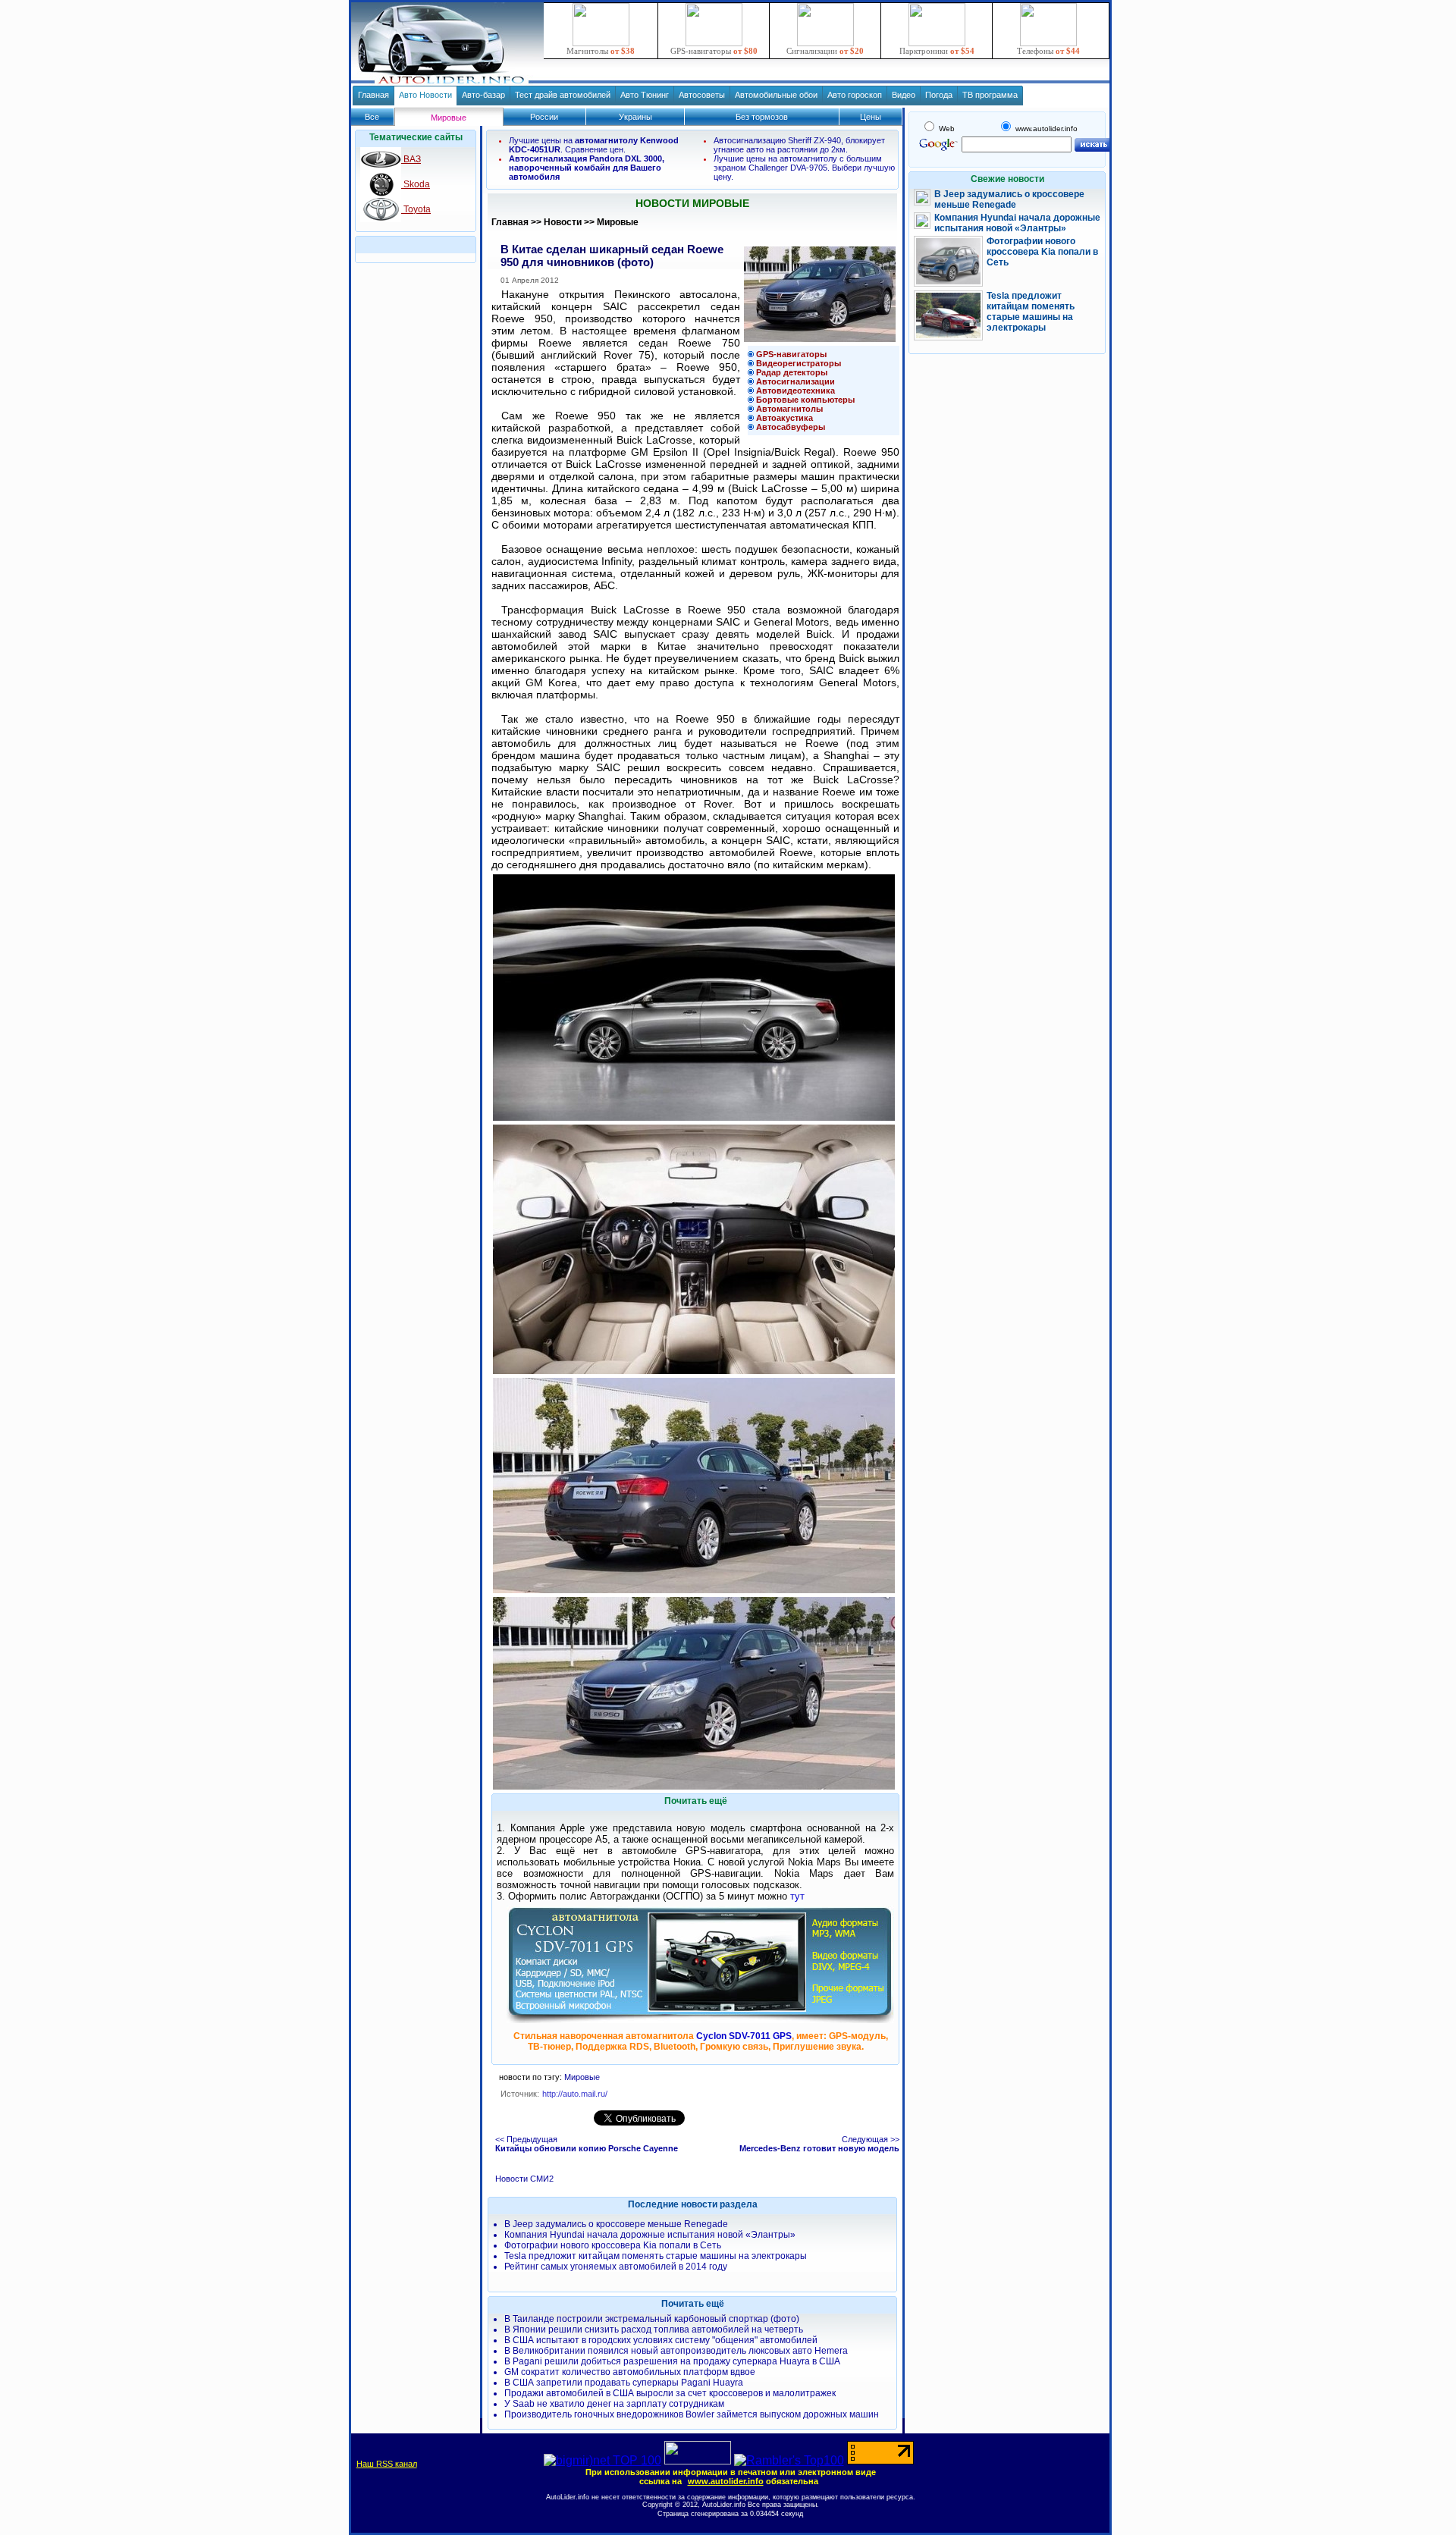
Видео (904, 95)
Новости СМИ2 (524, 2179)
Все (372, 117)
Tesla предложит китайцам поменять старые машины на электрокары (656, 2256)
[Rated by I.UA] (698, 2460)
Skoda (416, 184)
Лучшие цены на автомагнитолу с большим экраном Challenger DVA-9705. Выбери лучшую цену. (804, 168)
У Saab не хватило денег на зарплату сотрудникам (614, 2404)
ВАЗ (411, 159)
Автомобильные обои (776, 95)
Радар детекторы (792, 372)
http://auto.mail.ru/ (575, 2094)
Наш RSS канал (387, 2464)
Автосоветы (702, 95)
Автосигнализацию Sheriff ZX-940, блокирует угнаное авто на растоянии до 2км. (799, 145)
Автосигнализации (795, 381)
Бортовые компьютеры (805, 400)
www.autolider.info (726, 2481)
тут (797, 1896)
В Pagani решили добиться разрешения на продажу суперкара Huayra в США (672, 2361)
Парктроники (937, 51)
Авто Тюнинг (645, 95)
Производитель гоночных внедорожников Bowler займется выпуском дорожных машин (692, 2414)
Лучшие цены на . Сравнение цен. (594, 145)
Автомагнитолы (789, 409)
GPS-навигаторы (714, 51)
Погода (939, 95)
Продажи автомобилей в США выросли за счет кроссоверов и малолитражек (670, 2393)
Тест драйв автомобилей (563, 95)
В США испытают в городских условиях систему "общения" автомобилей (661, 2340)
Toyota (416, 209)
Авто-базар (483, 95)
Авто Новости (425, 95)
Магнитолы (601, 51)
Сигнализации (825, 51)
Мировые (618, 222)
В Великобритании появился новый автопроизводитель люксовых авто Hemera (676, 2351)
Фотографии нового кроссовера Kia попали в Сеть (613, 2245)
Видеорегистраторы (799, 363)
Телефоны (1048, 51)
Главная (373, 95)
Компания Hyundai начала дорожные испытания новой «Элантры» (650, 2235)
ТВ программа (990, 95)
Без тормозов (762, 117)
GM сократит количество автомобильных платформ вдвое (630, 2372)
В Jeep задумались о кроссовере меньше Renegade (616, 2224)
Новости (563, 222)
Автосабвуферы (791, 427)
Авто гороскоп (855, 95)
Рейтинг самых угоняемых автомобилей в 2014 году (616, 2267)
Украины (635, 117)
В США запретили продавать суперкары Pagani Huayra (624, 2383)
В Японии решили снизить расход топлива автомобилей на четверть (654, 2330)
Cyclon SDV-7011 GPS (744, 2036)
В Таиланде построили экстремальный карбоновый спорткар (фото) (652, 2319)
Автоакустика (784, 418)
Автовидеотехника (795, 391)
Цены (871, 117)
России (544, 117)
